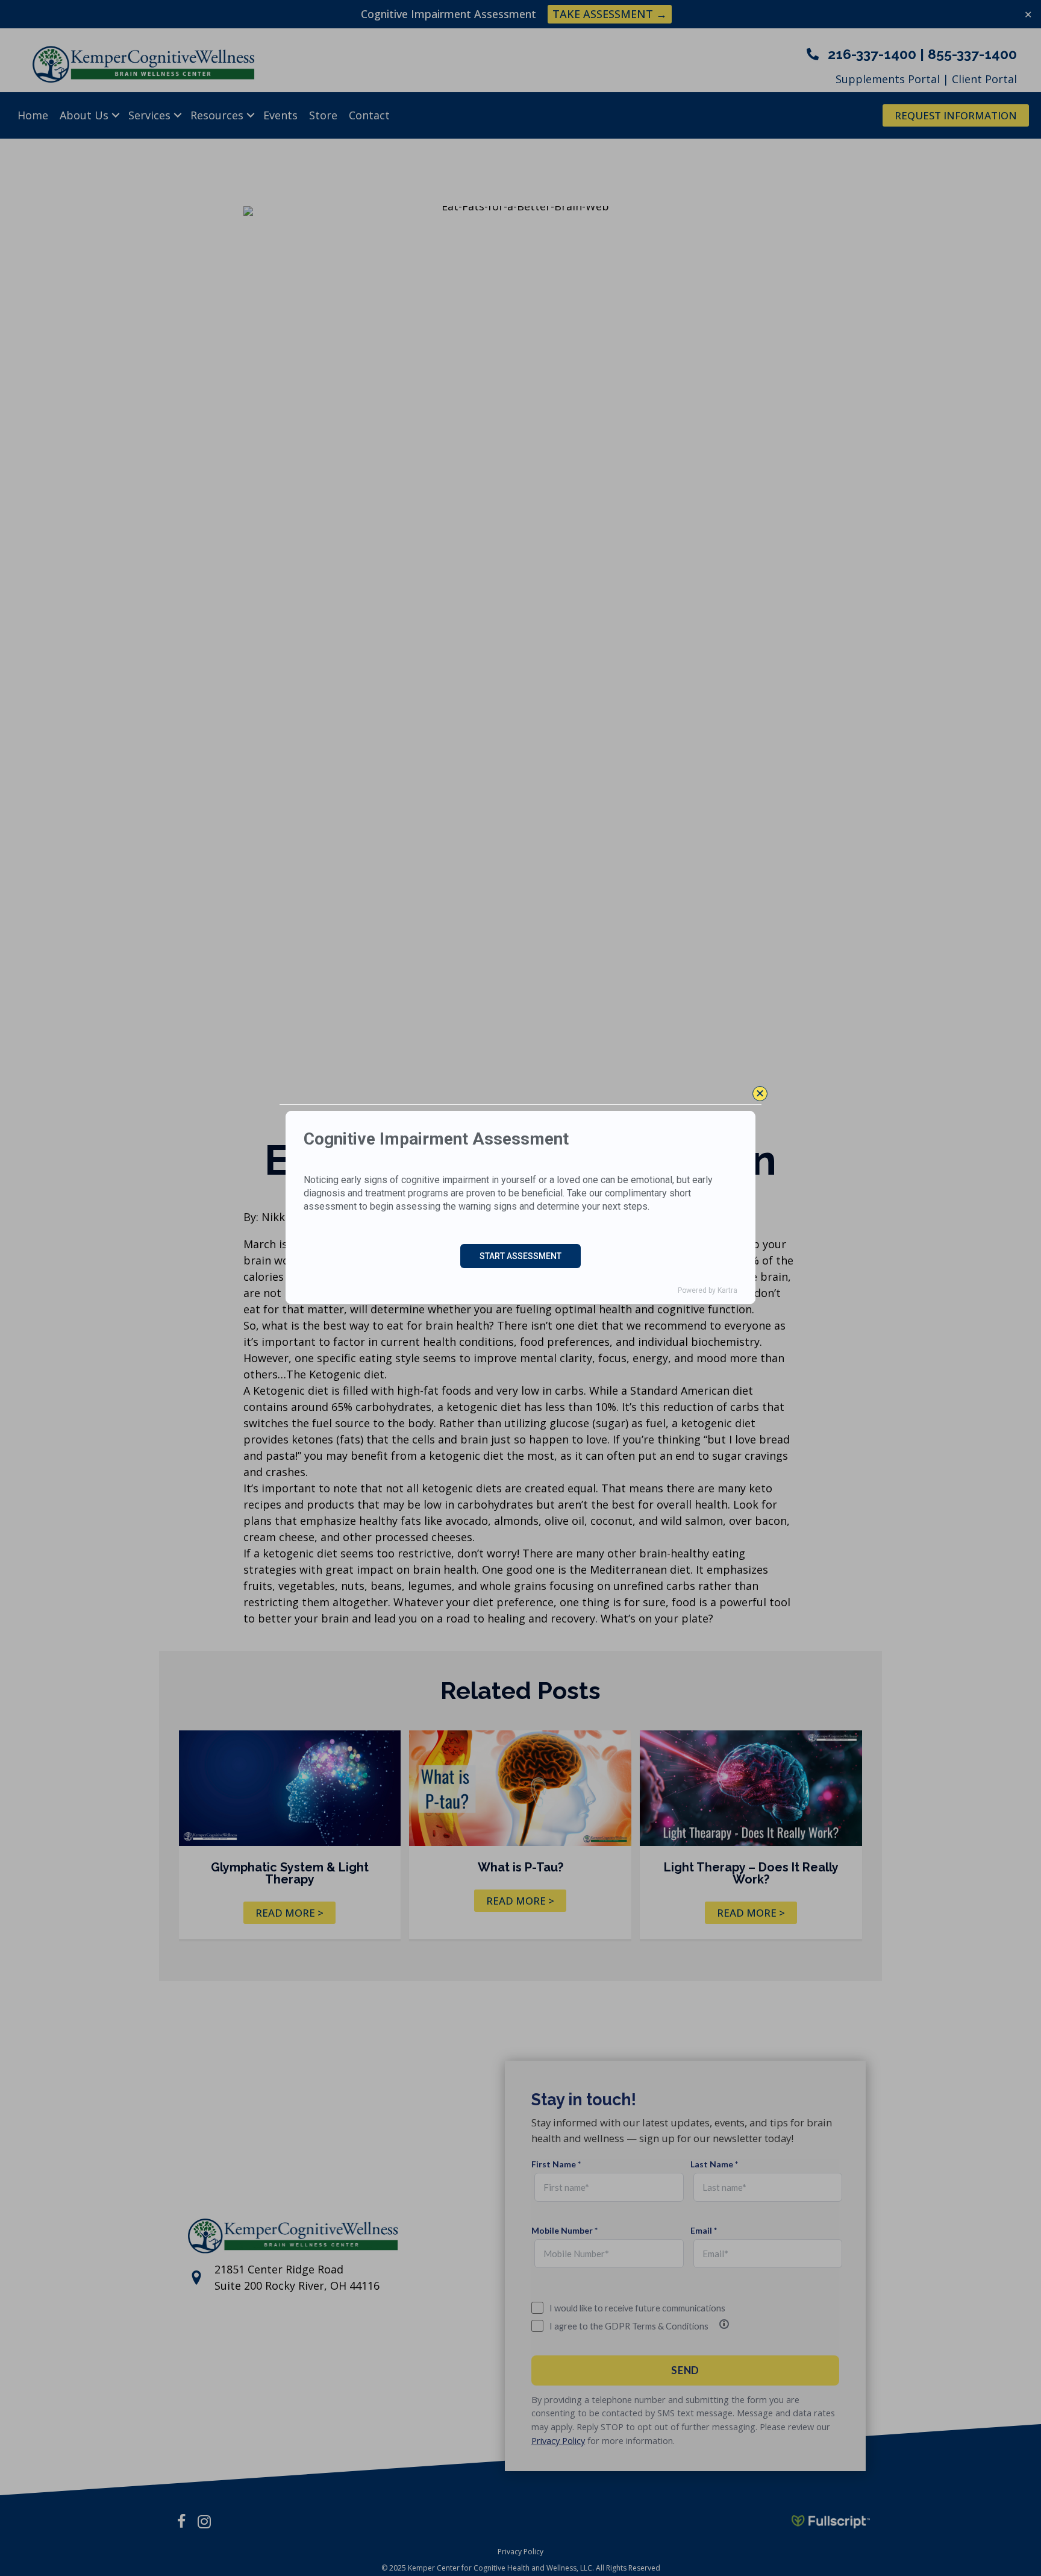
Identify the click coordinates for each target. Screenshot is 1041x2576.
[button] (760, 1094)
